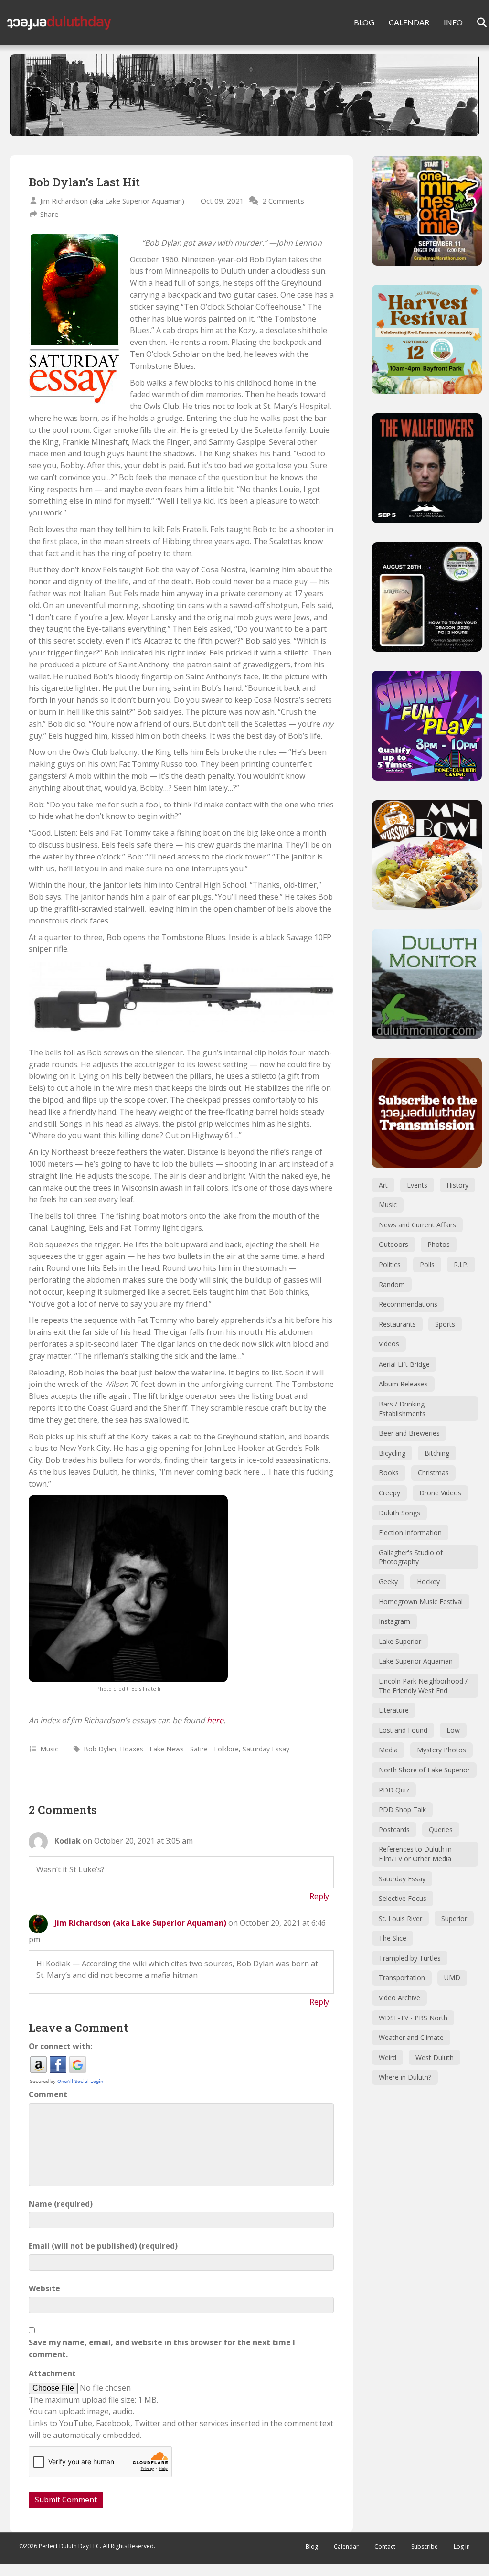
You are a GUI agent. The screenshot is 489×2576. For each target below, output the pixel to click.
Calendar (346, 2547)
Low (453, 1730)
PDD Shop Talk (402, 1809)
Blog (312, 2547)
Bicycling (392, 1453)
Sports (445, 1324)
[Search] (476, 22)
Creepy (389, 1493)
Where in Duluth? (405, 2077)
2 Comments (283, 201)
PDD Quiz (394, 1790)
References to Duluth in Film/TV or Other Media (415, 1854)
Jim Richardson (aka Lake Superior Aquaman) (112, 201)
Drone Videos (440, 1493)
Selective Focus (403, 1898)
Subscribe (425, 2547)
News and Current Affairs (417, 1225)
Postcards (394, 1830)
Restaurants (397, 1324)
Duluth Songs (399, 1513)
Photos (439, 1244)
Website (44, 2288)
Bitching (437, 1453)
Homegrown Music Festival (421, 1602)
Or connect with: (60, 2046)
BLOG (364, 22)
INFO (453, 22)
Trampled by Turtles (410, 1958)
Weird (388, 2057)
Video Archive (399, 1998)
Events (417, 1185)
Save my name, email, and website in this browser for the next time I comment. (162, 2348)
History (457, 1185)
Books (389, 1473)
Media (388, 1750)
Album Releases (403, 1384)
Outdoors (393, 1244)
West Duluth (435, 2057)
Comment (48, 2094)
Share (49, 214)
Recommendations (408, 1304)
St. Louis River (400, 1918)
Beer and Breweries (409, 1433)
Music (49, 1749)
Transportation (402, 1978)
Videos (389, 1344)
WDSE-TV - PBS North (413, 2018)
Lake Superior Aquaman (416, 1661)
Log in (462, 2547)
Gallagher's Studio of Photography (411, 1557)
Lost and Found (403, 1730)
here (215, 1720)
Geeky (388, 1582)
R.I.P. (461, 1264)
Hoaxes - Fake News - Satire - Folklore (179, 1749)
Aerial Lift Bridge (404, 1364)
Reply (319, 1896)
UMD (452, 1978)
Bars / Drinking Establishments (402, 1409)
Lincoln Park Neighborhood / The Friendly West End (423, 1686)
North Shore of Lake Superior (424, 1770)
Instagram (394, 1621)
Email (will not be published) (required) (103, 2246)
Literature (394, 1710)
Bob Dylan (100, 1749)
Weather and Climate (411, 2037)
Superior (454, 1918)
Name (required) (61, 2204)
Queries (441, 1830)
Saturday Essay (266, 1749)
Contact (385, 2547)
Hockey (428, 1582)
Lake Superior (400, 1641)
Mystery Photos (441, 1750)
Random (392, 1284)
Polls (427, 1264)
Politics (390, 1264)
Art (383, 1185)
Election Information (410, 1532)
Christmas (433, 1473)
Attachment (52, 2373)
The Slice (393, 1938)
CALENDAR (409, 22)
